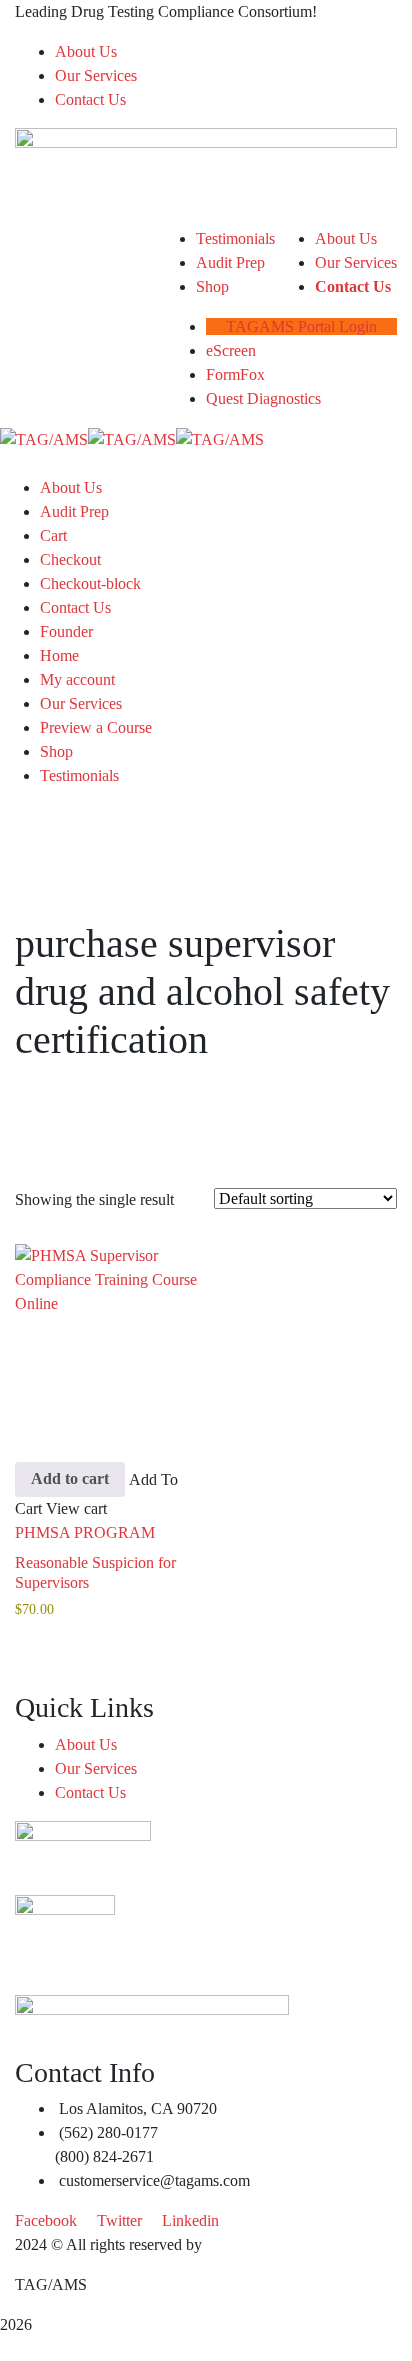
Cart (53, 535)
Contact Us (90, 99)
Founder (66, 631)
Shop (56, 751)
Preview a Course (96, 727)
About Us (86, 51)
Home (59, 655)
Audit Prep (74, 511)
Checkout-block (90, 583)
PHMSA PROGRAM (85, 1532)
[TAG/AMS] (44, 438)
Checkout (70, 559)
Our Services (96, 75)
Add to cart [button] (70, 1478)
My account (77, 679)
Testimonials (79, 775)
